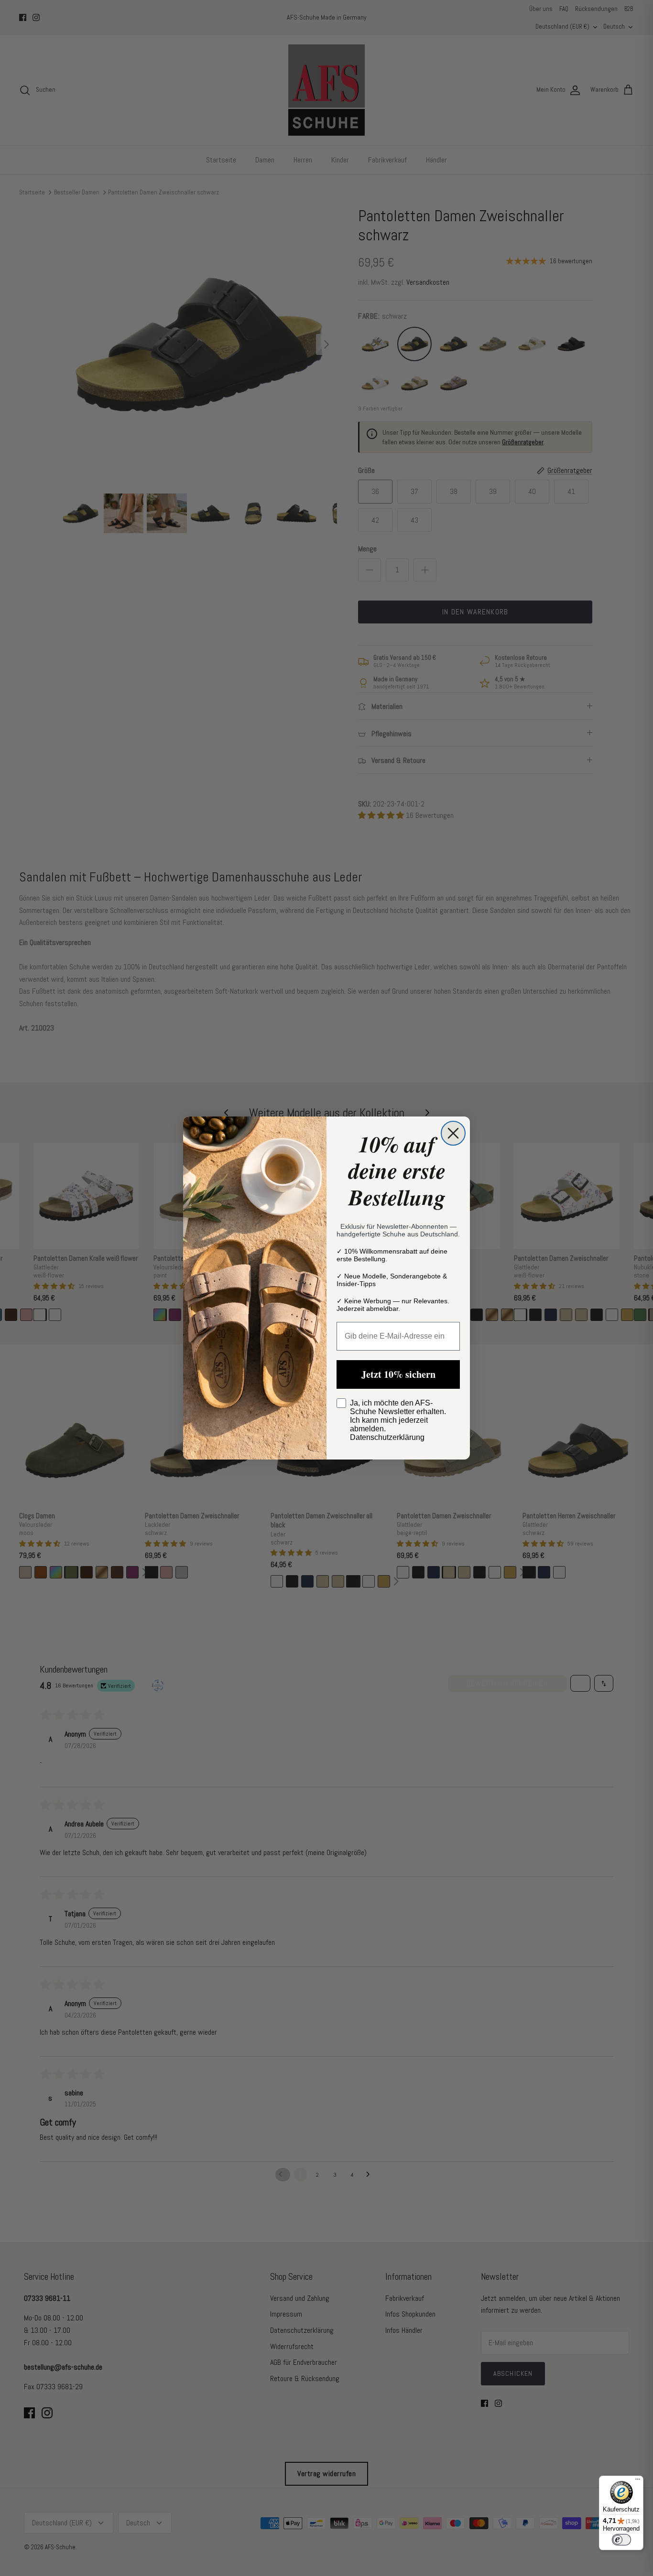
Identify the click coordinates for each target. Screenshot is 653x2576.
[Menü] (638, 2481)
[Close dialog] (453, 1133)
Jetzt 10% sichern (398, 1374)
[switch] (621, 2540)
